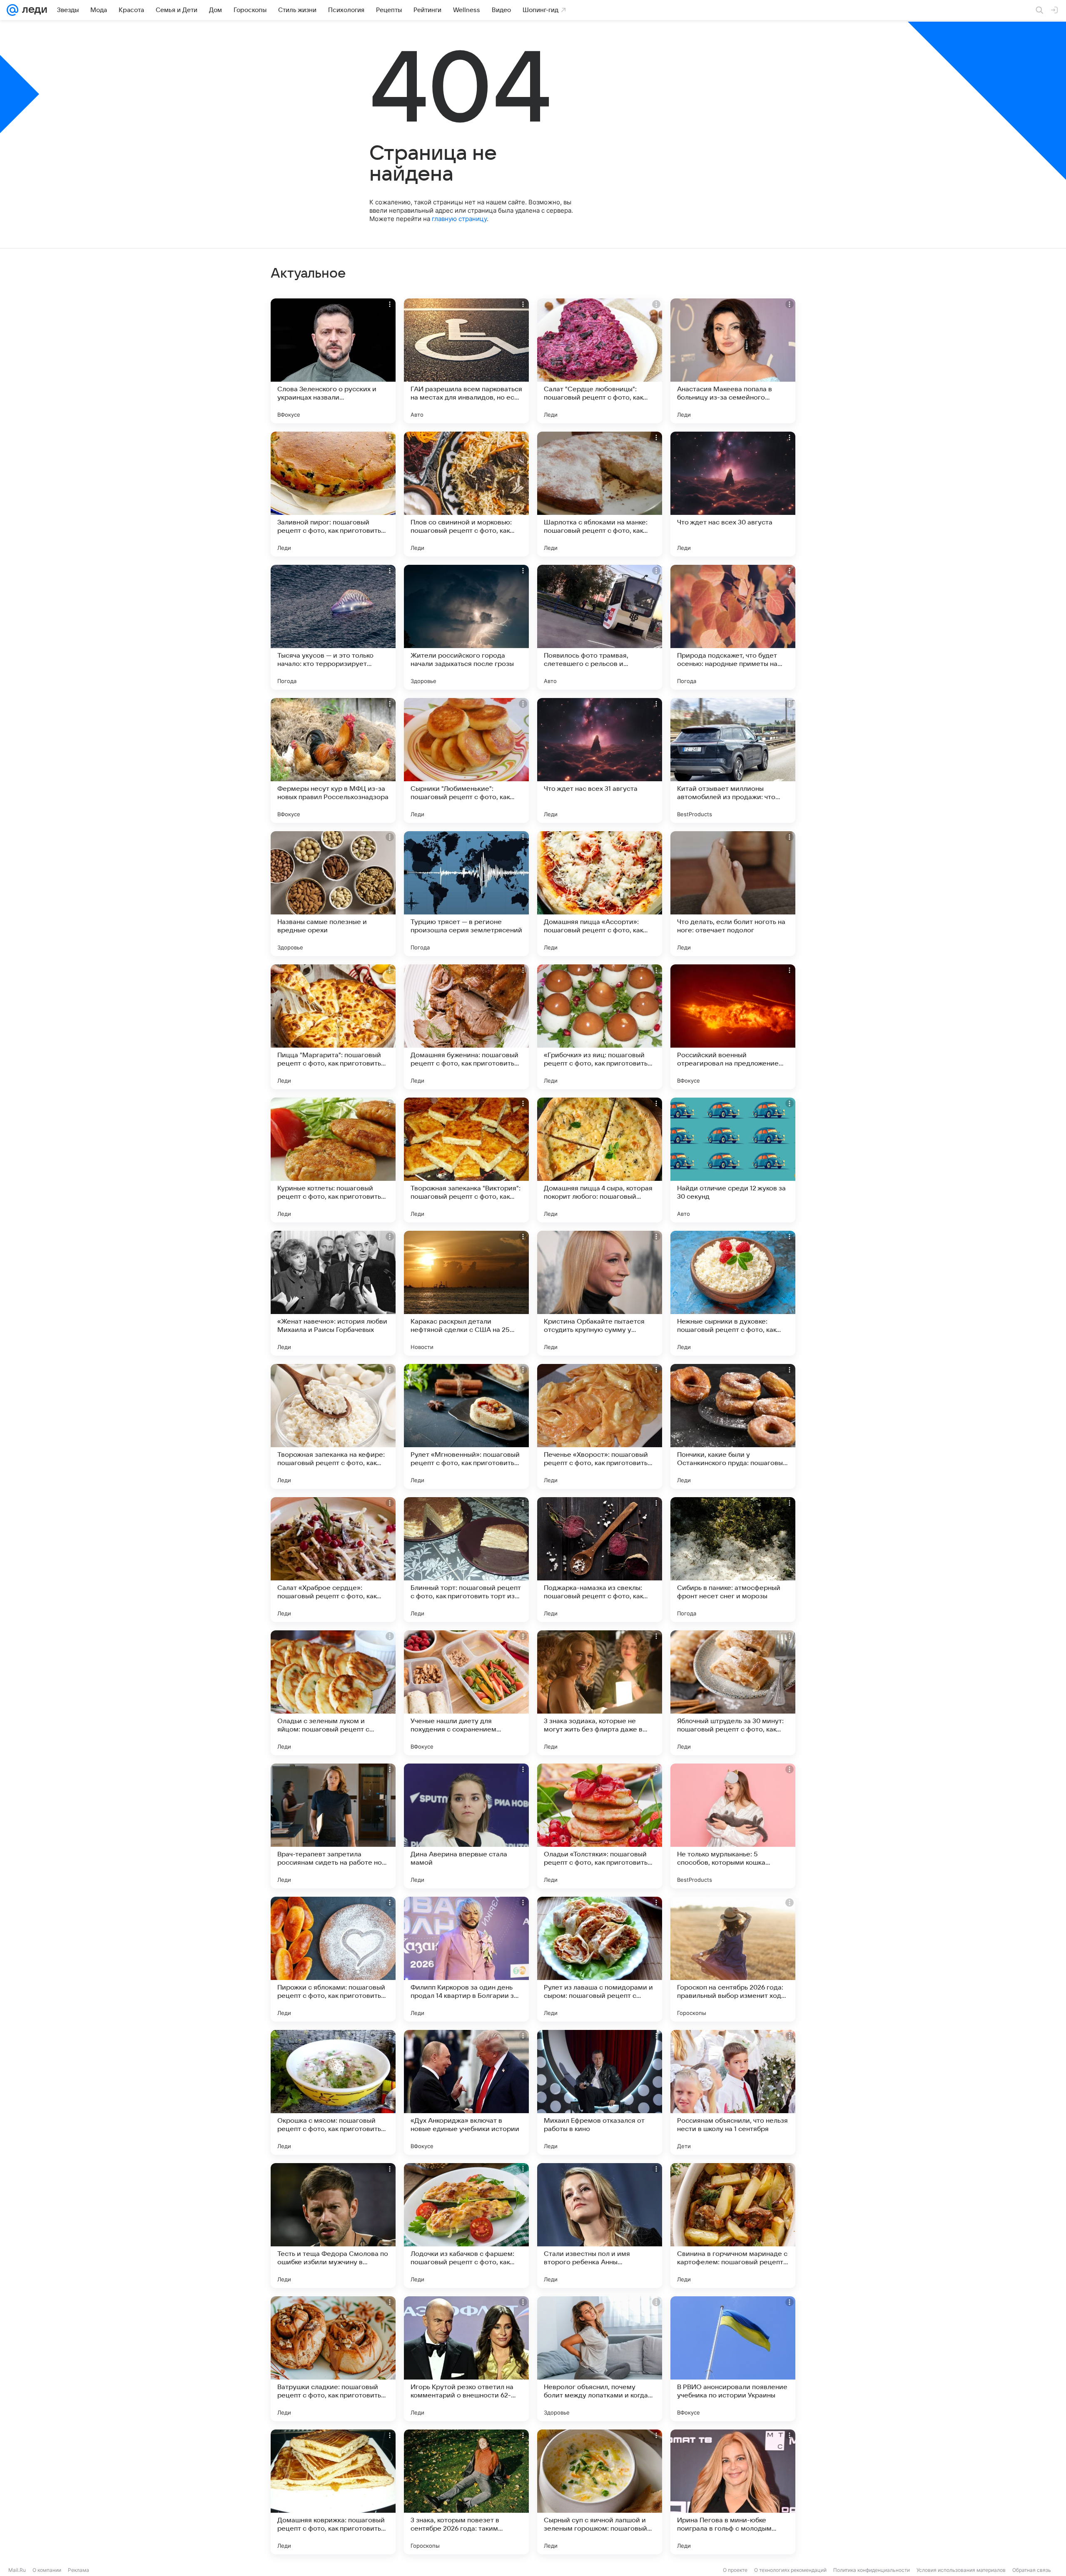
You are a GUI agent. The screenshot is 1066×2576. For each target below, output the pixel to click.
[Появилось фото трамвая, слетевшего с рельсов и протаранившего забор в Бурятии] (600, 627)
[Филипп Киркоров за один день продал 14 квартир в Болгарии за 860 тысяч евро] (466, 1959)
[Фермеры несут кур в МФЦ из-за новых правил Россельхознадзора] (333, 760)
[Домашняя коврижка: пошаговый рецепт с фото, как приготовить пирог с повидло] (333, 2492)
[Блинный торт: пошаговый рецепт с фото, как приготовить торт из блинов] (466, 1560)
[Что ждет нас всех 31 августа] (600, 760)
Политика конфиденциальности (872, 2570)
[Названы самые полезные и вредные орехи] (333, 894)
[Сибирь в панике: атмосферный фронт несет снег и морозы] (733, 1560)
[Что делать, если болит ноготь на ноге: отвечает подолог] (733, 894)
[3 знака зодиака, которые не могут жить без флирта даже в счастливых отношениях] (600, 1693)
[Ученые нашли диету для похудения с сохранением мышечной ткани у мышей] (466, 1693)
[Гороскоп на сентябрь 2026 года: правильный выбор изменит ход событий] (733, 1959)
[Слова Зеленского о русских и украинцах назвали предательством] (333, 361)
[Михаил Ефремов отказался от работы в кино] (600, 2092)
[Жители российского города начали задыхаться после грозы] (466, 627)
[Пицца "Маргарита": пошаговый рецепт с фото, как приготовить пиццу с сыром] (333, 1027)
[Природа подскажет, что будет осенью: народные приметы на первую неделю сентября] (733, 627)
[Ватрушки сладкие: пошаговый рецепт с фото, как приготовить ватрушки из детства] (333, 2359)
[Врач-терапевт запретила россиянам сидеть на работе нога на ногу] (333, 1826)
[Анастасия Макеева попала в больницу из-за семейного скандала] (733, 361)
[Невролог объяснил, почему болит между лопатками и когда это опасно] (600, 2359)
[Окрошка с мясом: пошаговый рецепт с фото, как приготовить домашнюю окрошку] (333, 2092)
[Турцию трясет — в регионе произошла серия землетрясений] (466, 894)
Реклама (78, 2570)
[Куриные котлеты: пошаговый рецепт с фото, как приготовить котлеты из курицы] (333, 1160)
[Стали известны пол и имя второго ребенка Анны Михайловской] (600, 2226)
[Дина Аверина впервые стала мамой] (466, 1826)
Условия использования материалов (961, 2570)
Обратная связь (1032, 2570)
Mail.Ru (17, 2570)
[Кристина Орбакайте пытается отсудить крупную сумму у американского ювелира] (600, 1293)
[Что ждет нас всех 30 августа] (733, 494)
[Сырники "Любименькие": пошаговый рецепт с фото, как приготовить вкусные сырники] (466, 760)
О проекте (735, 2570)
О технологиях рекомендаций (790, 2570)
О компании (47, 2570)
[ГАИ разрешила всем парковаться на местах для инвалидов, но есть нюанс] (466, 361)
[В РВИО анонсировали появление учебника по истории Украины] (733, 2359)
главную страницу (459, 219)
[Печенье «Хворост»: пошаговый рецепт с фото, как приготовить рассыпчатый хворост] (600, 1426)
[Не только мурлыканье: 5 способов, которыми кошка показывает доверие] (733, 1826)
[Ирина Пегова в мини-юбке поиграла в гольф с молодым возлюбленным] (733, 2492)
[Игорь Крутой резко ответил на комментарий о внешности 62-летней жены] (466, 2359)
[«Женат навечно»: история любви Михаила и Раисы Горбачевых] (333, 1293)
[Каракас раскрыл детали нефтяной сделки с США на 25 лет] (466, 1293)
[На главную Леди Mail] (33, 10)
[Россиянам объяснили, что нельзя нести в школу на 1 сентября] (733, 2092)
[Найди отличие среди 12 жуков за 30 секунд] (733, 1160)
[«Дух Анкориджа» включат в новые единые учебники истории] (466, 2092)
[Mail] (12, 10)
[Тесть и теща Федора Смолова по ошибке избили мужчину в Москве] (333, 2226)
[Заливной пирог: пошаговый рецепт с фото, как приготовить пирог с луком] (333, 494)
